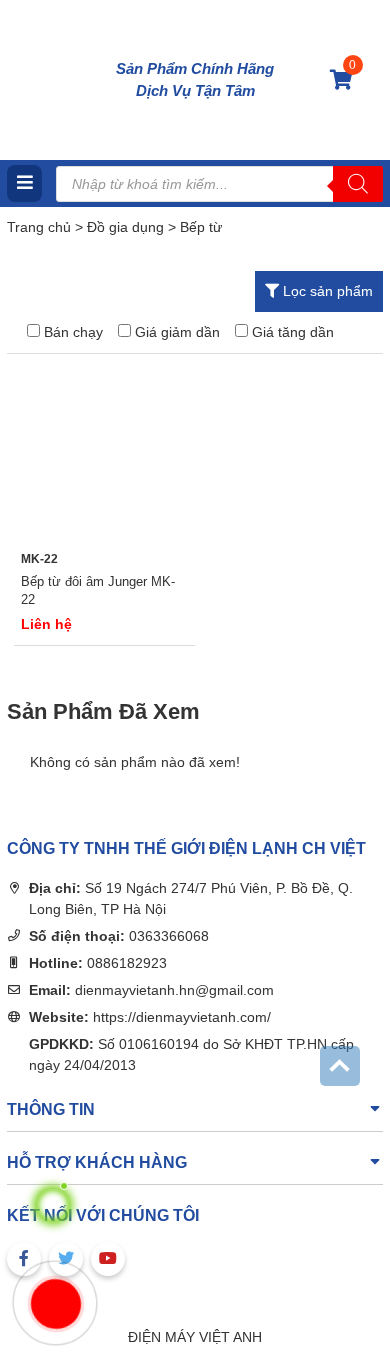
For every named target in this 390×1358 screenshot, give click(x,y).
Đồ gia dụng (125, 227)
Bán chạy (73, 332)
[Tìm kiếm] (358, 184)
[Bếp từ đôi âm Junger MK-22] (104, 449)
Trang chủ (39, 227)
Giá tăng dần (293, 332)
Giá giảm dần (177, 332)
